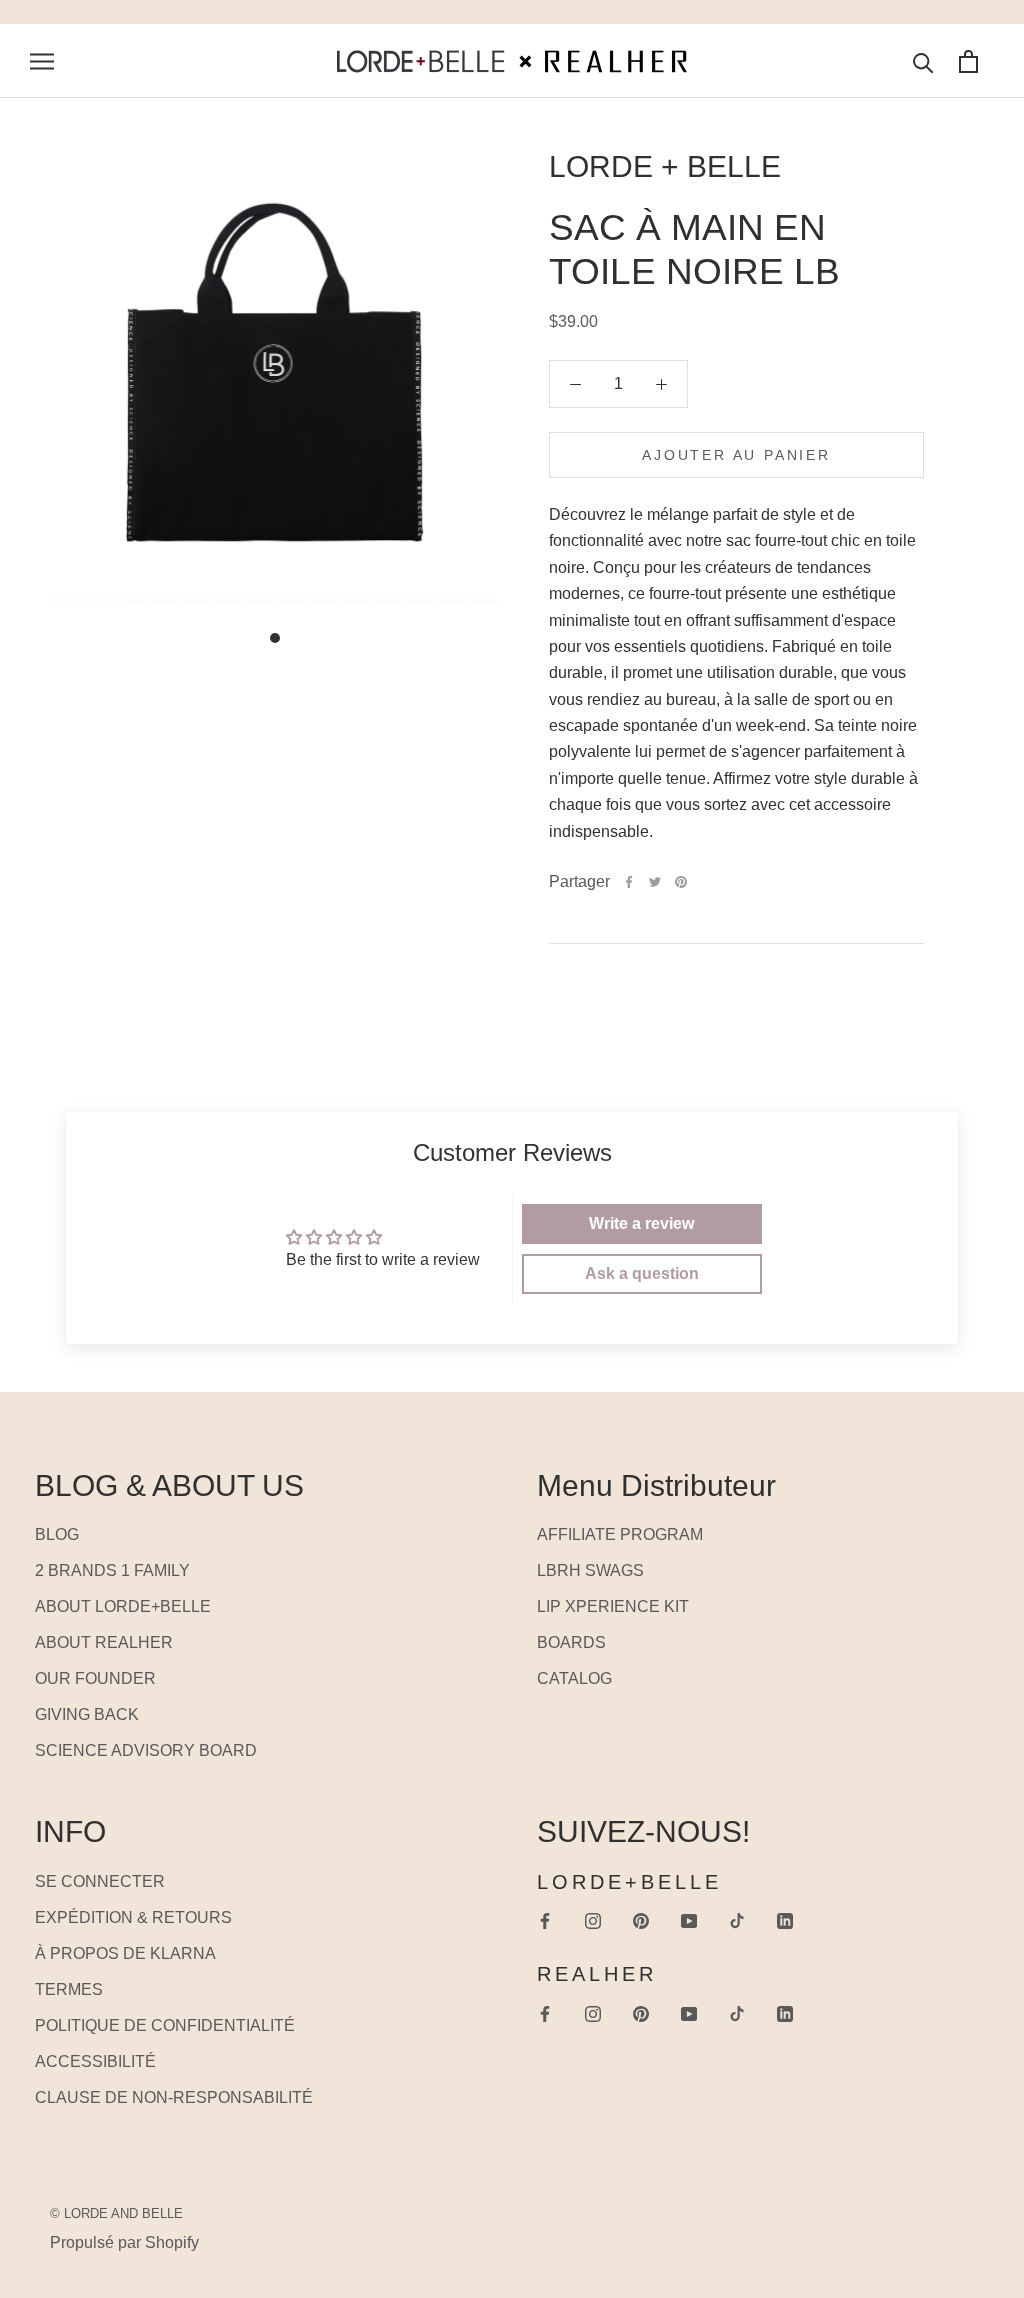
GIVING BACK (87, 1714)
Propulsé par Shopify (124, 2242)
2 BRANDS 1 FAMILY (112, 1570)
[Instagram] (593, 1921)
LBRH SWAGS (590, 1570)
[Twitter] (655, 882)
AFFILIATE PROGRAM (620, 1534)
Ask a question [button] (642, 1273)
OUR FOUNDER (95, 1678)
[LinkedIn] (785, 1921)
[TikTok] (737, 1921)
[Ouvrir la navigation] (42, 60)
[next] (72, 625)
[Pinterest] (681, 882)
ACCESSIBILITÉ (95, 2061)
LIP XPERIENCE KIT (613, 1606)
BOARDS (571, 1642)
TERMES (69, 1989)
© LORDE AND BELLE (116, 2213)
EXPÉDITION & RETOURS (133, 1917)
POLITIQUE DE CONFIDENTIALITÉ (165, 2025)
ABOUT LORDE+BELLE (123, 1606)
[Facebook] (629, 882)
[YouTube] (689, 1921)
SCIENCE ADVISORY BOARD (146, 1750)
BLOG (57, 1534)
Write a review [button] (641, 1223)
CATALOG (574, 1678)
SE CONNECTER (100, 1881)
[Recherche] (923, 61)
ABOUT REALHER (104, 1642)
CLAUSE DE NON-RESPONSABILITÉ (174, 2097)
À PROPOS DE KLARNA (125, 1953)
